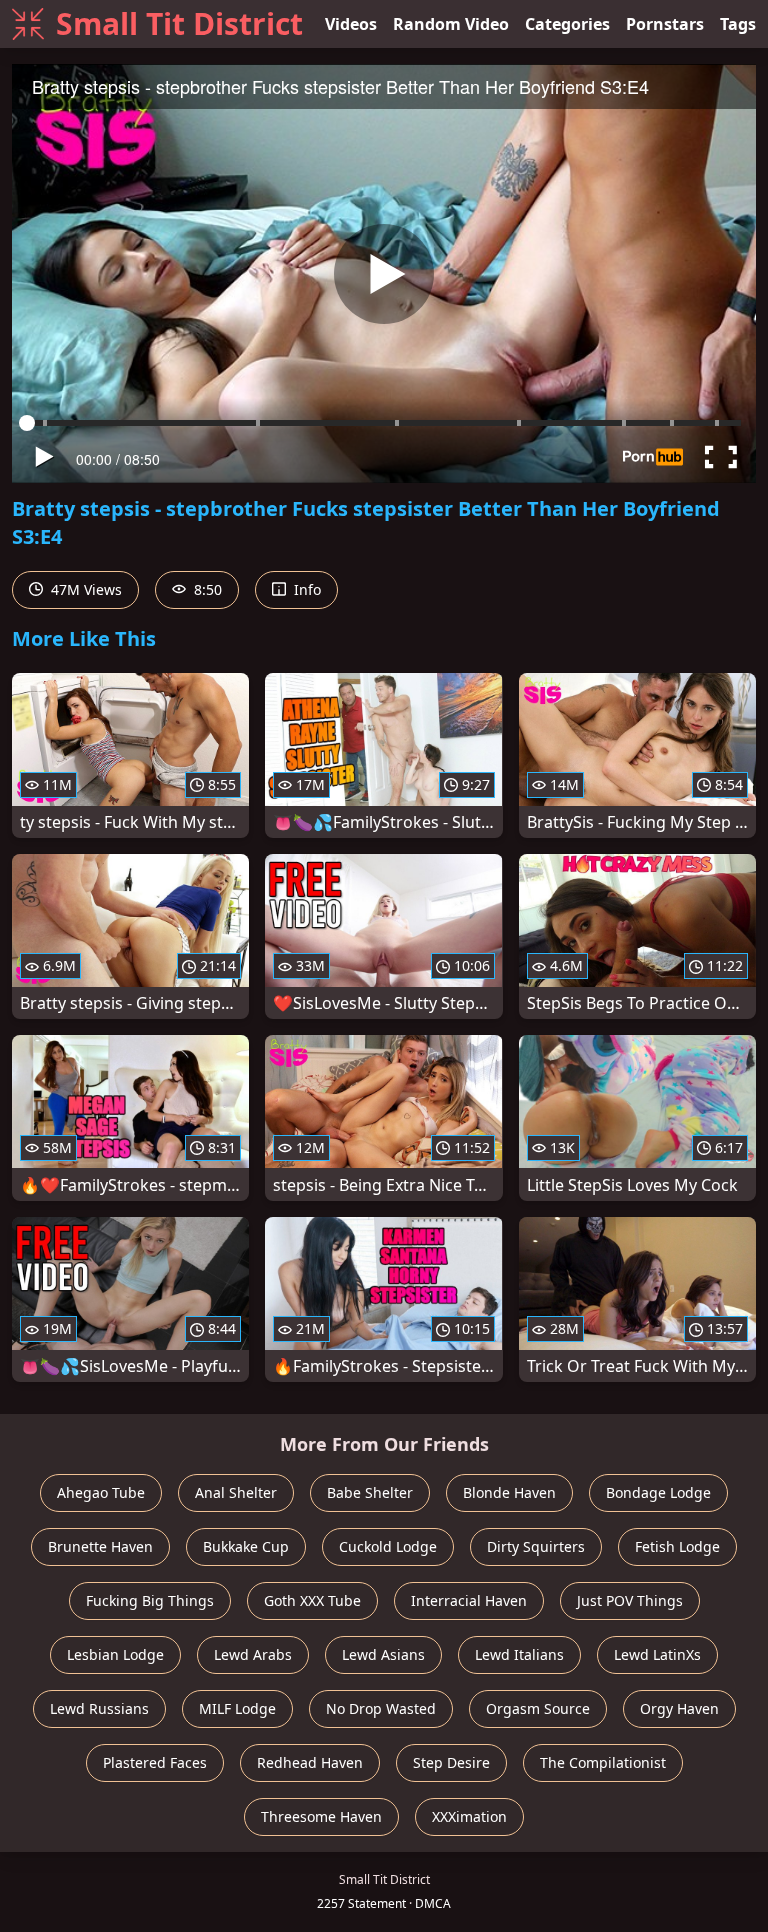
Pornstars (665, 24)
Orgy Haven (679, 1708)
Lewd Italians (519, 1654)
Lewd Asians (383, 1654)
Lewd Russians (99, 1708)
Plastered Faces (155, 1762)
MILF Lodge (237, 1708)
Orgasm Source (538, 1708)
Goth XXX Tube (312, 1600)
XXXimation (469, 1816)
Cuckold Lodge (388, 1546)
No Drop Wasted (381, 1708)
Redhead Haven (310, 1762)
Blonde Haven (509, 1492)
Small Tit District (179, 23)
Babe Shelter (370, 1492)
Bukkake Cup (246, 1546)
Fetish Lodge (677, 1546)
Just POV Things (630, 1600)
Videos (351, 24)
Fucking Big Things (150, 1600)
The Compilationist (603, 1762)
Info (305, 589)
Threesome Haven (321, 1816)
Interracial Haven (469, 1600)
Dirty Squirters (536, 1546)
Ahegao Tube (101, 1492)
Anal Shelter (236, 1492)
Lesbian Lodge (115, 1654)
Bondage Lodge (658, 1492)
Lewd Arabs (253, 1654)
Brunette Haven (100, 1546)
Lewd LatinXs (657, 1654)
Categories (567, 24)
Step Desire (451, 1762)
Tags (738, 24)
